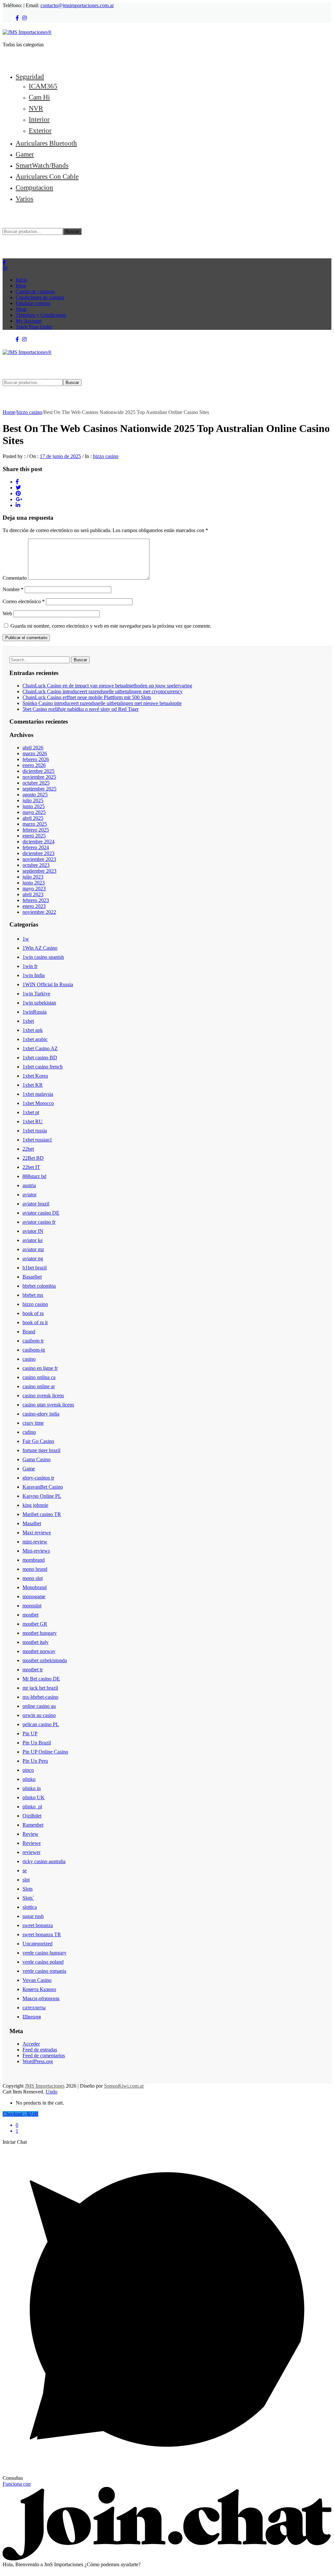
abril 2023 (33, 894)
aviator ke (33, 1240)
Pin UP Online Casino (45, 1752)
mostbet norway (39, 1651)
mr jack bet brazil (40, 1688)
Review (30, 1834)
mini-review (35, 1542)
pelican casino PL (41, 1724)
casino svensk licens (43, 1395)
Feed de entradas (40, 2050)
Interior (39, 119)
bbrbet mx (33, 1295)
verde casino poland (43, 1962)
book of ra (33, 1313)
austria (29, 1185)
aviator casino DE (41, 1213)
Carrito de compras (35, 291)
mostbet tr (33, 1670)
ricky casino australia (44, 1861)
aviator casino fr (39, 1222)
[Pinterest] (18, 493)
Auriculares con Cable (47, 176)
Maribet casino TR (42, 1514)
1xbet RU (33, 1121)
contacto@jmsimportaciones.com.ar (77, 5)
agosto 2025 (35, 795)
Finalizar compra (33, 303)
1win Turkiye (36, 994)
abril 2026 (33, 748)
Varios (24, 199)
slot (26, 1880)
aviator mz (33, 1249)
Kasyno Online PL (42, 1496)
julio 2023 (33, 877)
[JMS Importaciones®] (27, 32)
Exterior (40, 130)
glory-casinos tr (38, 1478)
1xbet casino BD (40, 1058)
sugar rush (33, 1916)
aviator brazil (36, 1204)
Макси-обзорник (41, 1998)
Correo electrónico (24, 601)
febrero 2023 (36, 900)
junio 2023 (34, 883)
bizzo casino (29, 412)
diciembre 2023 (38, 853)
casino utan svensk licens (48, 1405)
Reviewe (32, 1843)
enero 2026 (34, 765)
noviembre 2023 (39, 859)
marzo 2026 (35, 753)
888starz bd (34, 1176)
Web (7, 613)
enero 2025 (34, 836)
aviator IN (33, 1231)
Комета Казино (39, 1989)
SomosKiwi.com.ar (124, 2086)
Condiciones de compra (40, 297)
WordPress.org (38, 2061)
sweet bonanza (38, 1925)
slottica (30, 1907)
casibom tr (33, 1341)
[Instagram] (24, 18)
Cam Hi (39, 97)
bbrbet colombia (39, 1286)
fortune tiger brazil (41, 1450)
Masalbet (32, 1523)
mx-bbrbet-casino (40, 1697)
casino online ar (39, 1386)
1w (26, 939)
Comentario (15, 578)
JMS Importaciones (45, 2086)
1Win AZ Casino (40, 948)
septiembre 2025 (39, 789)
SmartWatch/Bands (42, 165)
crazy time (33, 1423)
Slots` (28, 1898)
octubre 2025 (36, 783)
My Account (29, 321)
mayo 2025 (34, 812)
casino (29, 1359)
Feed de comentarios (44, 2055)
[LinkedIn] (18, 505)
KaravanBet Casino (43, 1487)
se (25, 1871)
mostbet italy (36, 1642)
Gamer (25, 154)
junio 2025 (34, 806)
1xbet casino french (43, 1067)
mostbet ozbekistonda (45, 1660)
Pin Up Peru (35, 1761)
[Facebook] (17, 18)
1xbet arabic (35, 1039)
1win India (34, 975)
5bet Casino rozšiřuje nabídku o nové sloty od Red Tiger (81, 709)
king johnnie (35, 1505)
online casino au (39, 1706)
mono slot (33, 1578)
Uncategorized (38, 1944)
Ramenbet (33, 1825)
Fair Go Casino (38, 1441)
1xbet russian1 (37, 1140)
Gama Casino (37, 1459)
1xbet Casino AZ (40, 1048)
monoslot (32, 1606)
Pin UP (30, 1733)
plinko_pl (32, 1807)
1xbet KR (33, 1085)
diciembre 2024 (38, 842)
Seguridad (30, 77)
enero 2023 (34, 906)
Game (29, 1469)
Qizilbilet (32, 1816)
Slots (28, 1889)
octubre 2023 (36, 865)
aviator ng (33, 1258)
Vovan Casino (37, 1980)
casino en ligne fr (40, 1368)
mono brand (35, 1569)
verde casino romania (44, 1971)
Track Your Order (34, 327)
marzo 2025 (35, 824)
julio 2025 (33, 800)
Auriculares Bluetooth (46, 143)
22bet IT (31, 1167)
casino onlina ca (39, 1377)
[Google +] (19, 499)
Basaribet (32, 1277)
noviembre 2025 (39, 777)
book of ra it (35, 1322)
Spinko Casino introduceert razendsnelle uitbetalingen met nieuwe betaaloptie (102, 703)
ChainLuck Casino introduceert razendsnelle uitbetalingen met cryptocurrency (103, 691)
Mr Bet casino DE (41, 1679)
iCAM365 (43, 86)
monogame (34, 1596)
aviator (30, 1195)
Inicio (22, 280)
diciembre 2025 (38, 771)
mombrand (34, 1560)
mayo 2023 (34, 889)
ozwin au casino (39, 1715)
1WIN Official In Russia (48, 984)
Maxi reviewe (37, 1533)
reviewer (31, 1852)
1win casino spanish (43, 957)
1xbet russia (35, 1131)
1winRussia (35, 1012)
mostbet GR (35, 1624)
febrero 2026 (36, 759)
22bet (28, 1149)
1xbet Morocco (38, 1103)
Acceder (31, 2044)
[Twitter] (18, 488)
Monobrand (35, 1587)
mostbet (30, 1615)
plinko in (32, 1788)
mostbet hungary (40, 1633)
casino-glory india (41, 1414)
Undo (52, 2092)
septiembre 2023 (39, 871)
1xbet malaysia (38, 1094)
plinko (29, 1779)
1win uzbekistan (39, 1003)
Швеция (32, 2017)
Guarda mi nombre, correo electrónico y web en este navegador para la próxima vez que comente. (111, 626)
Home (9, 412)
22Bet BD (33, 1158)
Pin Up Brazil (37, 1743)
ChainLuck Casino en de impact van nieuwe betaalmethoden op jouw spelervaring (107, 686)
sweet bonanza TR (42, 1934)
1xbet (28, 1021)
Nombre (13, 589)
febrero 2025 (36, 830)
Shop (21, 309)
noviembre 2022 (39, 912)
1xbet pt (31, 1112)
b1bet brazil (35, 1268)
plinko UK (34, 1797)
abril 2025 (33, 818)
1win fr (30, 966)
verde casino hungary (45, 1953)
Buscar (72, 231)
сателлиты (34, 2008)
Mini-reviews (36, 1551)
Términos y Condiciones (41, 315)
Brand (29, 1332)
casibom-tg (34, 1350)
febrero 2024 (36, 847)
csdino (29, 1432)
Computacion (34, 187)
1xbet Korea (35, 1076)
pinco (28, 1770)
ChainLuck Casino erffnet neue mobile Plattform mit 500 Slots (87, 697)
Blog (21, 286)
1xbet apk (33, 1030)
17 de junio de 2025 (60, 456)
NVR (36, 108)
